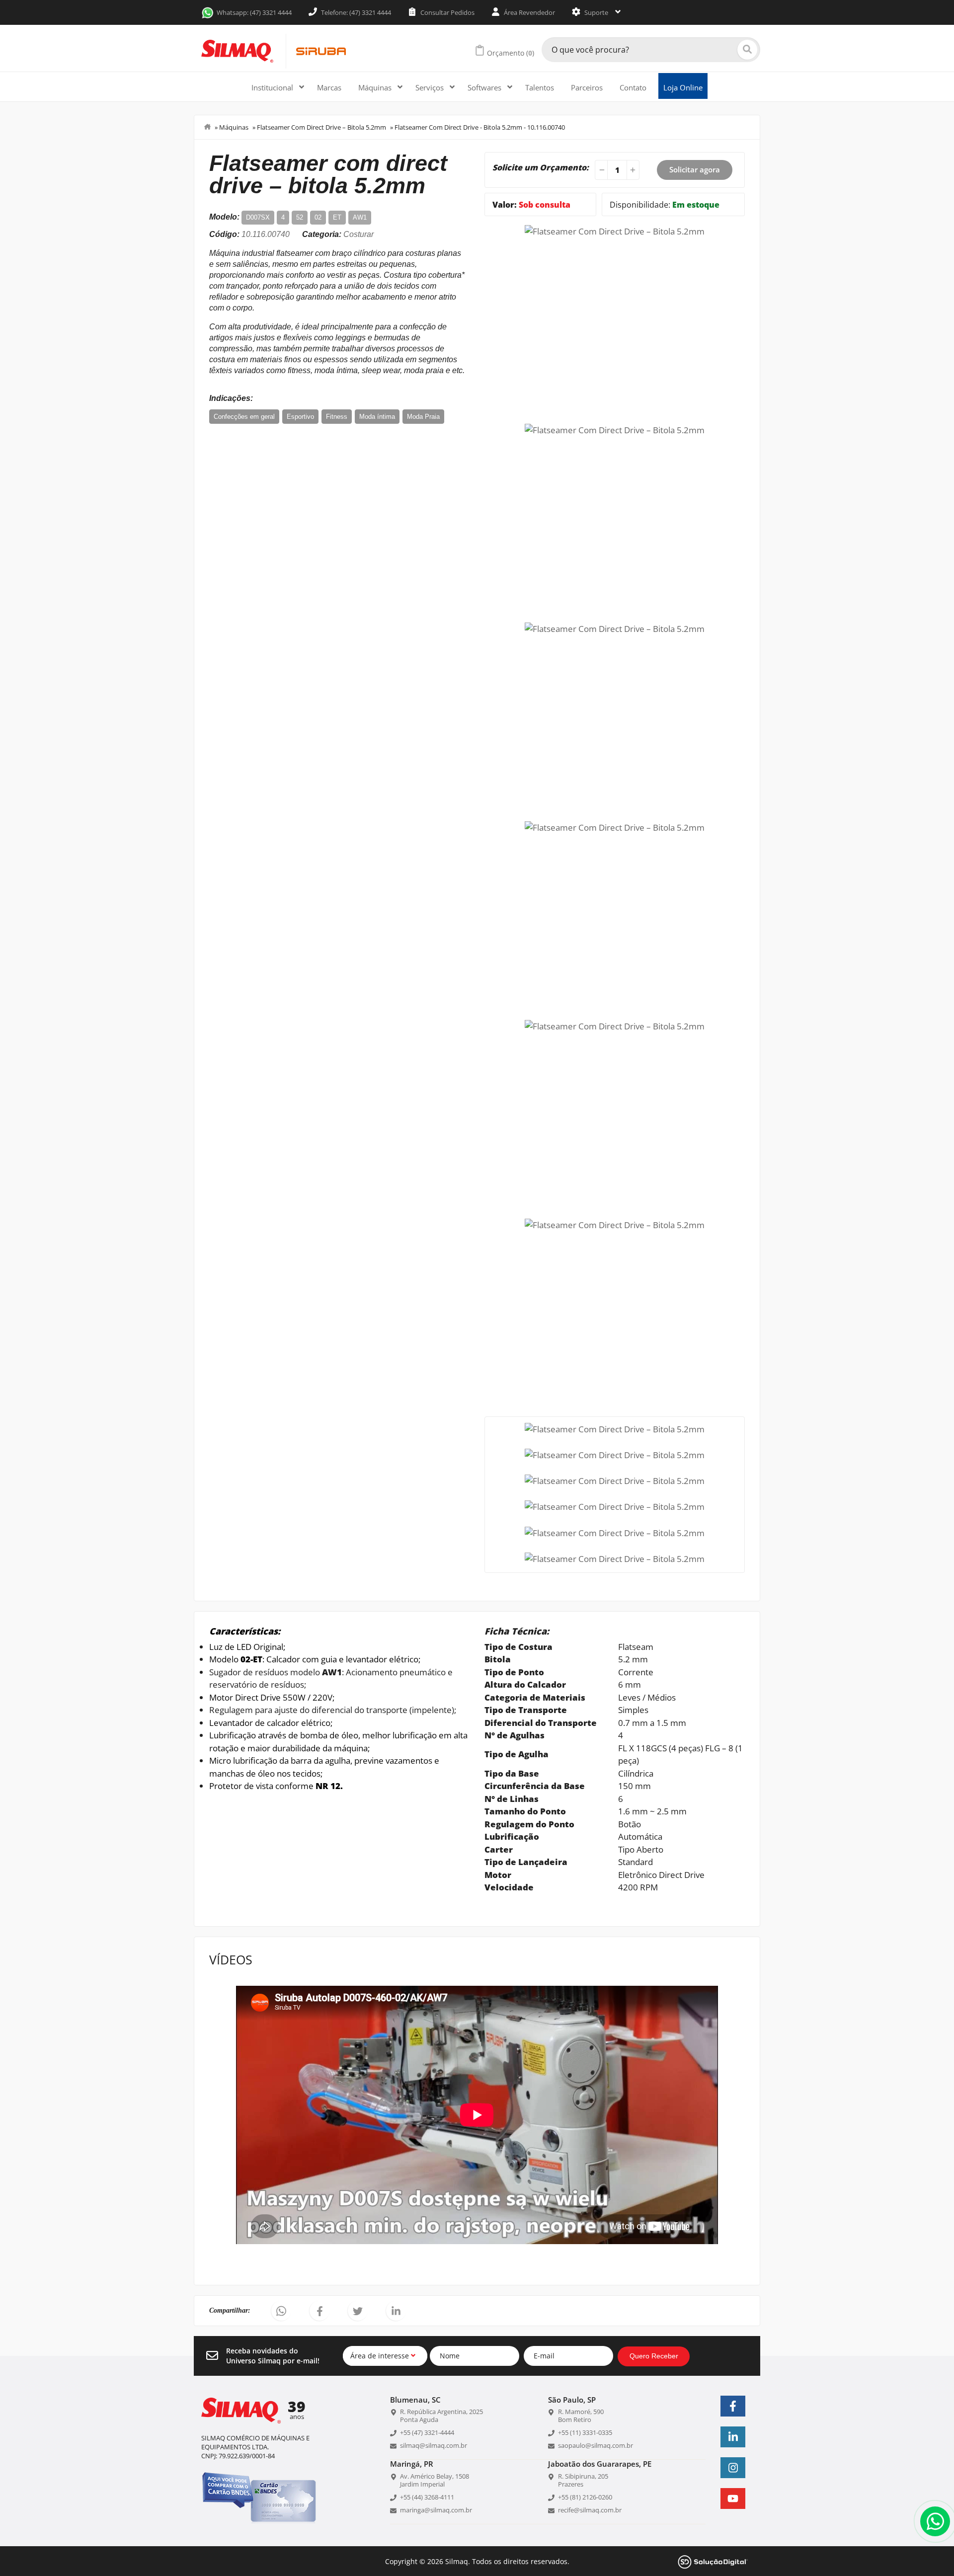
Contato (633, 87)
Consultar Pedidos (447, 12)
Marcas (329, 87)
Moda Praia (423, 417)
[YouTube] (733, 2498)
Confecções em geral (244, 417)
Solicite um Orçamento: (541, 167)
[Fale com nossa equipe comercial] (935, 2521)
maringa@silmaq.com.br (436, 2510)
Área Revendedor (529, 12)
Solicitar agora (695, 169)
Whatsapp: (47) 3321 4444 (254, 12)
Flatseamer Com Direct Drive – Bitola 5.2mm (321, 127)
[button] (281, 2311)
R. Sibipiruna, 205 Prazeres (583, 2480)
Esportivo (300, 417)
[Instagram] (733, 2468)
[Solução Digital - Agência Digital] (713, 2561)
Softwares (485, 87)
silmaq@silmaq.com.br (434, 2445)
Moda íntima (377, 417)
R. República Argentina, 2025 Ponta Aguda (441, 2416)
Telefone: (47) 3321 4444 (355, 12)
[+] (634, 170)
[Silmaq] (237, 51)
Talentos (540, 87)
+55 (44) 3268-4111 (427, 2497)
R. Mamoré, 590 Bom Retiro (581, 2416)
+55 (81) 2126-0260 (585, 2497)
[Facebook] (733, 2406)
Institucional (273, 87)
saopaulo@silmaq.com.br (596, 2445)
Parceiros (587, 87)
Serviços (431, 87)
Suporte (596, 12)
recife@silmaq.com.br (590, 2510)
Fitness (337, 417)
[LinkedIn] (733, 2437)
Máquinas (376, 87)
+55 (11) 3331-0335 (585, 2432)
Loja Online (683, 87)
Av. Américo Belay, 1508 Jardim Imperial (435, 2480)
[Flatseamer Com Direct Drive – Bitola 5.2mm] (615, 230)
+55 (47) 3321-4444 (427, 2432)
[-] (600, 170)
